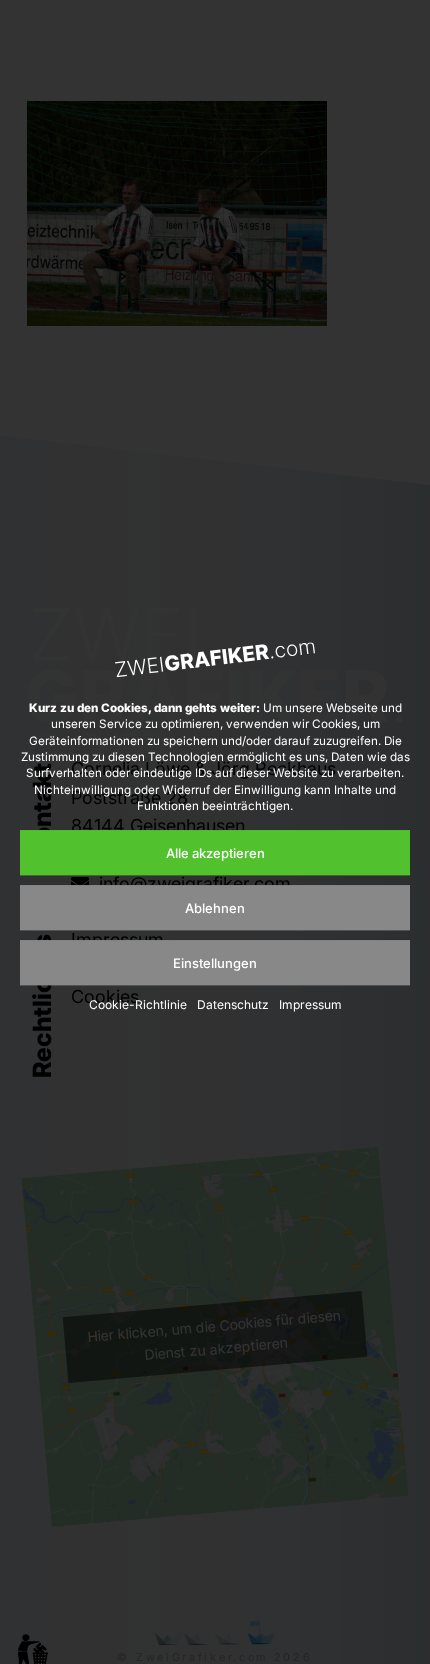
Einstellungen (215, 963)
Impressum (310, 1005)
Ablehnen (215, 908)
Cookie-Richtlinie (138, 1005)
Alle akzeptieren (215, 853)
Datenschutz (233, 1005)
